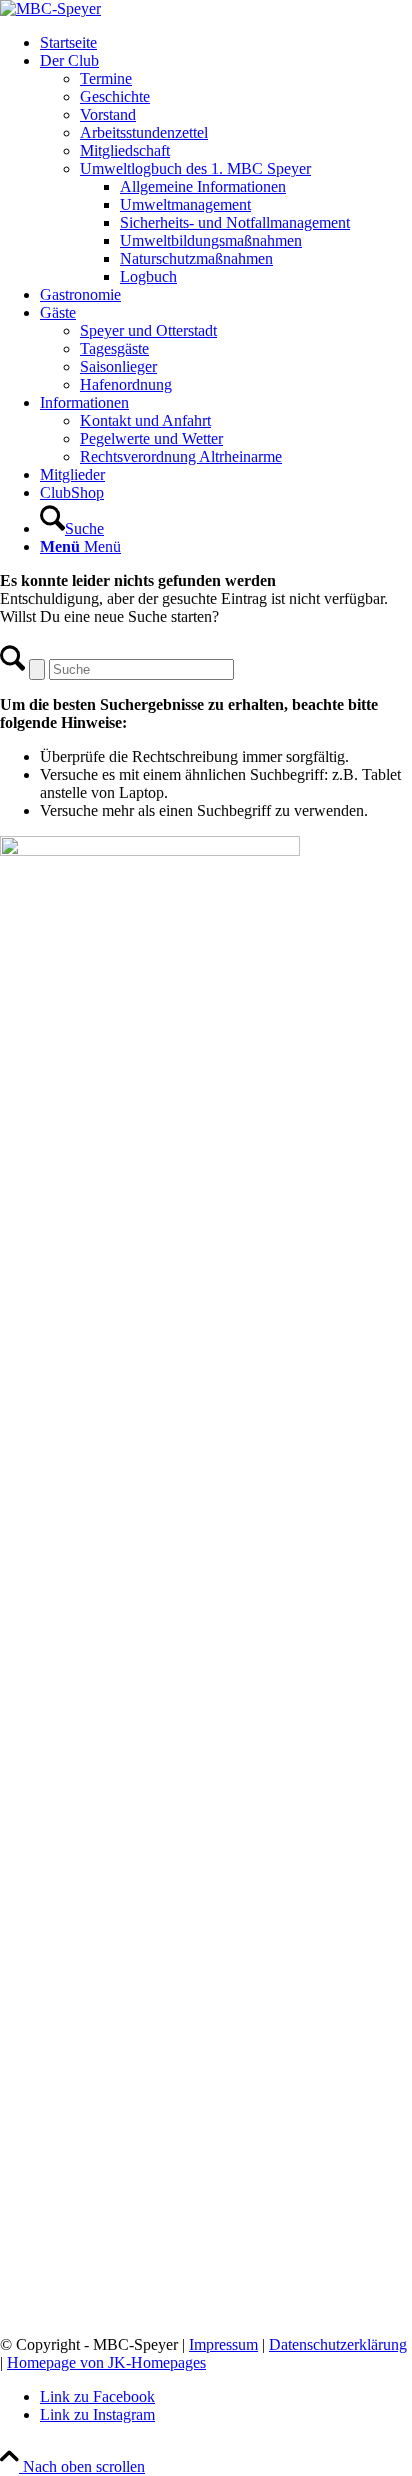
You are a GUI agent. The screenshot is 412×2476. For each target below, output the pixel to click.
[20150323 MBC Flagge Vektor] (50, 8)
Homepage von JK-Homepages (106, 2362)
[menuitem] (226, 43)
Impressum (223, 2344)
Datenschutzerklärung (338, 2344)
